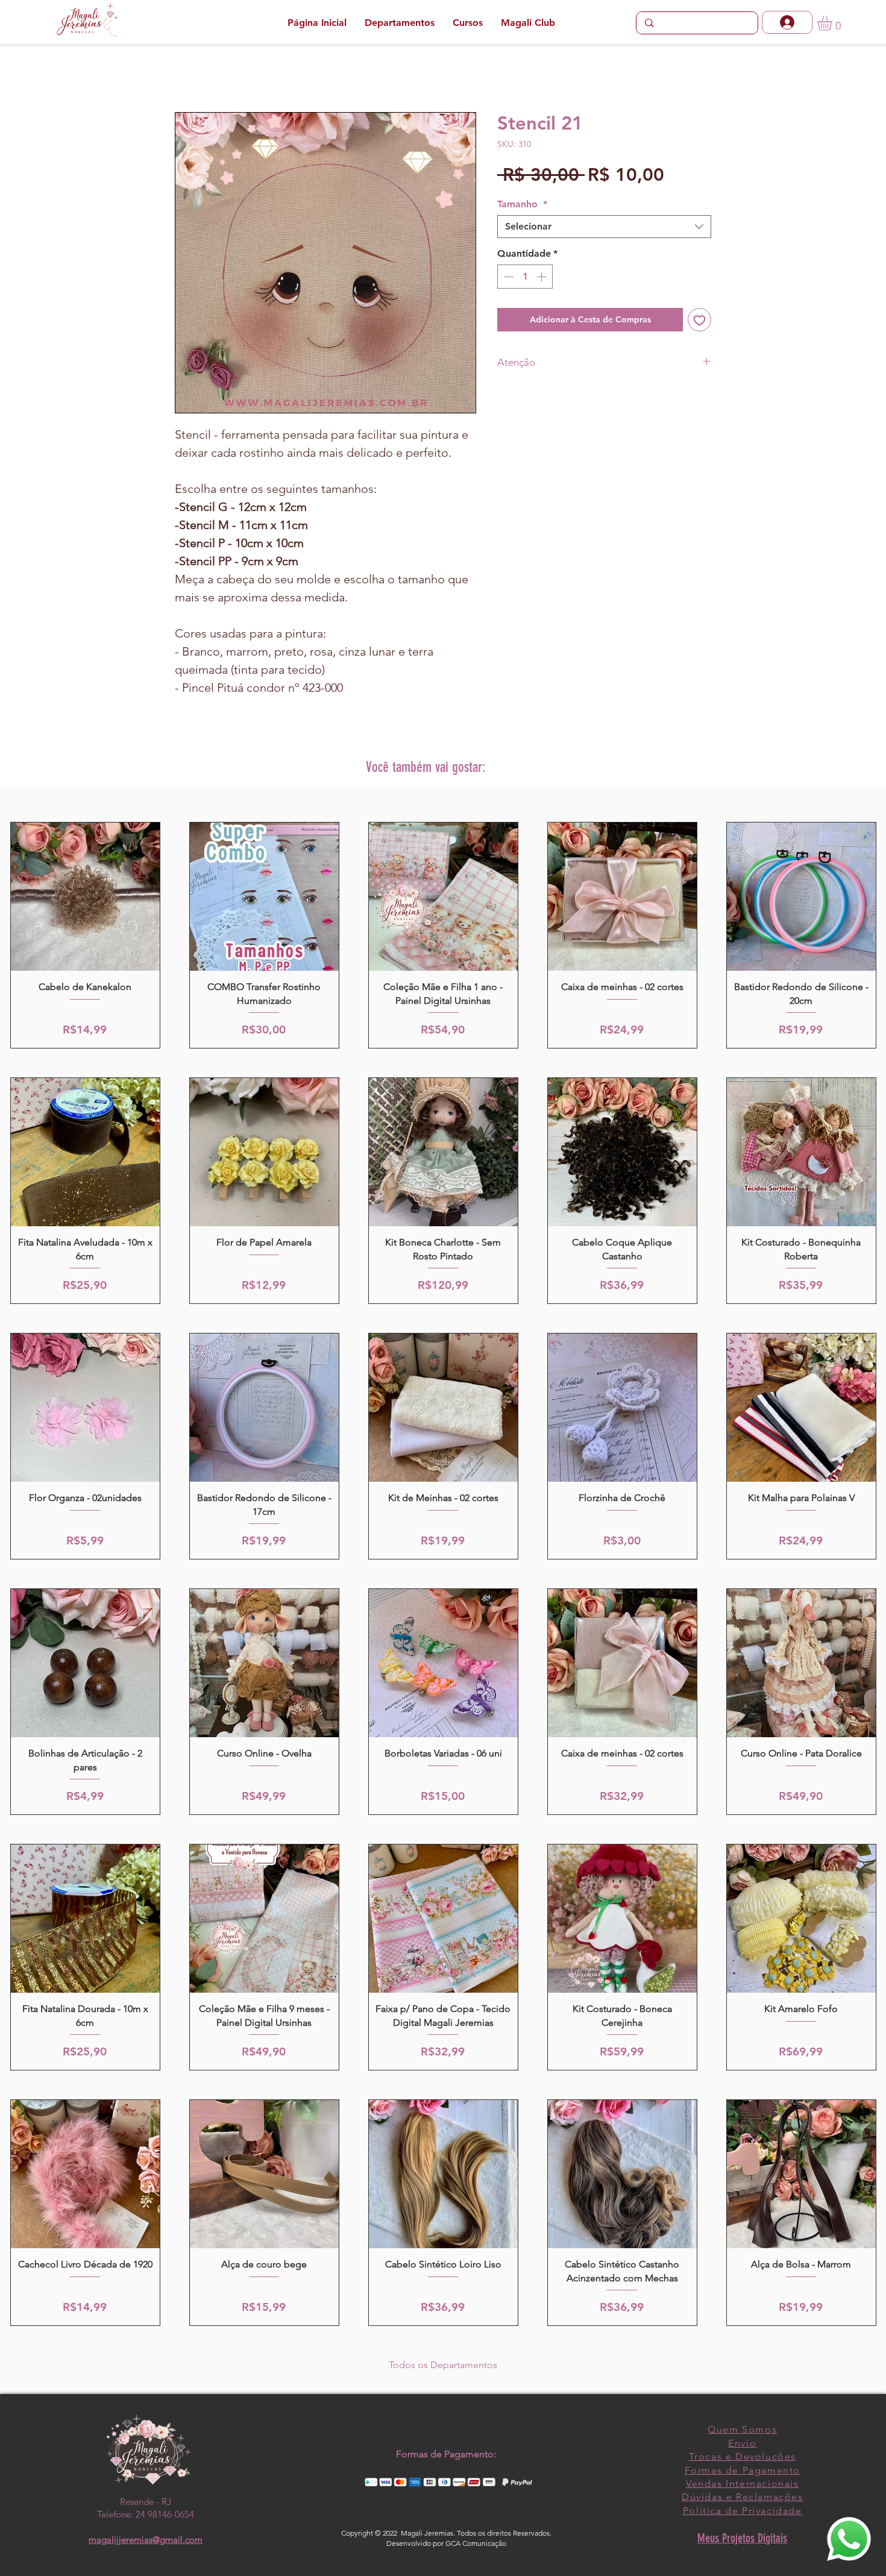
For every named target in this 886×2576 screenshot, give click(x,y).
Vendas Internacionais (743, 2484)
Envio (742, 2443)
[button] (833, 23)
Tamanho (522, 204)
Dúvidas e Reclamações (743, 2497)
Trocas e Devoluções (743, 2456)
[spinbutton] (525, 277)
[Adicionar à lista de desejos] (699, 320)
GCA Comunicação (476, 2543)
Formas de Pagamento (743, 2470)
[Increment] (542, 277)
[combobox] (604, 227)
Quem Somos (742, 2429)
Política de (712, 2511)
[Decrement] (507, 277)
